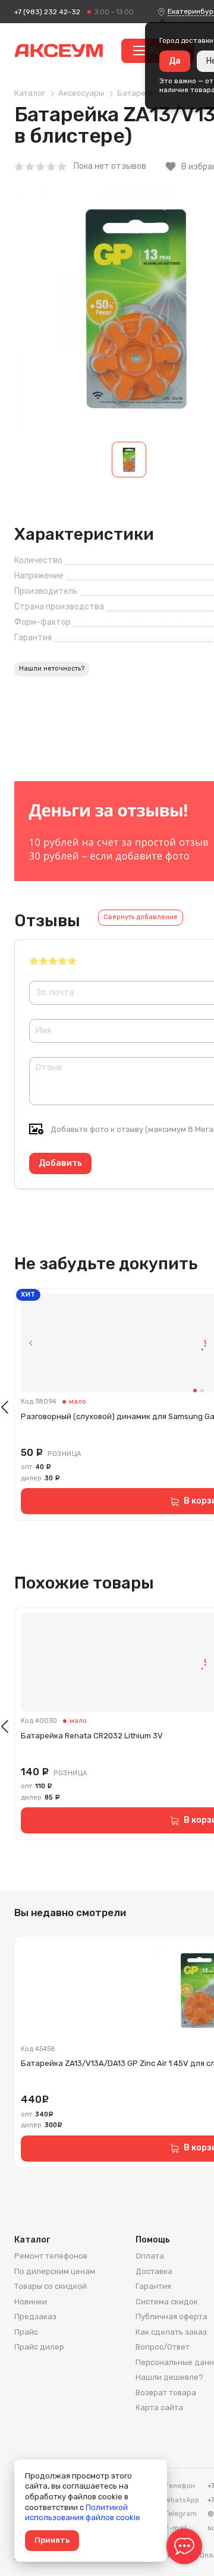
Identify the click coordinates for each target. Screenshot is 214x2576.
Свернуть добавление (141, 917)
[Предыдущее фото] (31, 1343)
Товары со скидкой (51, 2286)
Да (175, 61)
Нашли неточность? (52, 669)
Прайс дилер (39, 2347)
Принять (52, 2540)
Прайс (26, 2332)
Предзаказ (35, 2316)
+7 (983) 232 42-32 (47, 12)
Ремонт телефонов (51, 2256)
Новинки (31, 2302)
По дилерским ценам (55, 2271)
